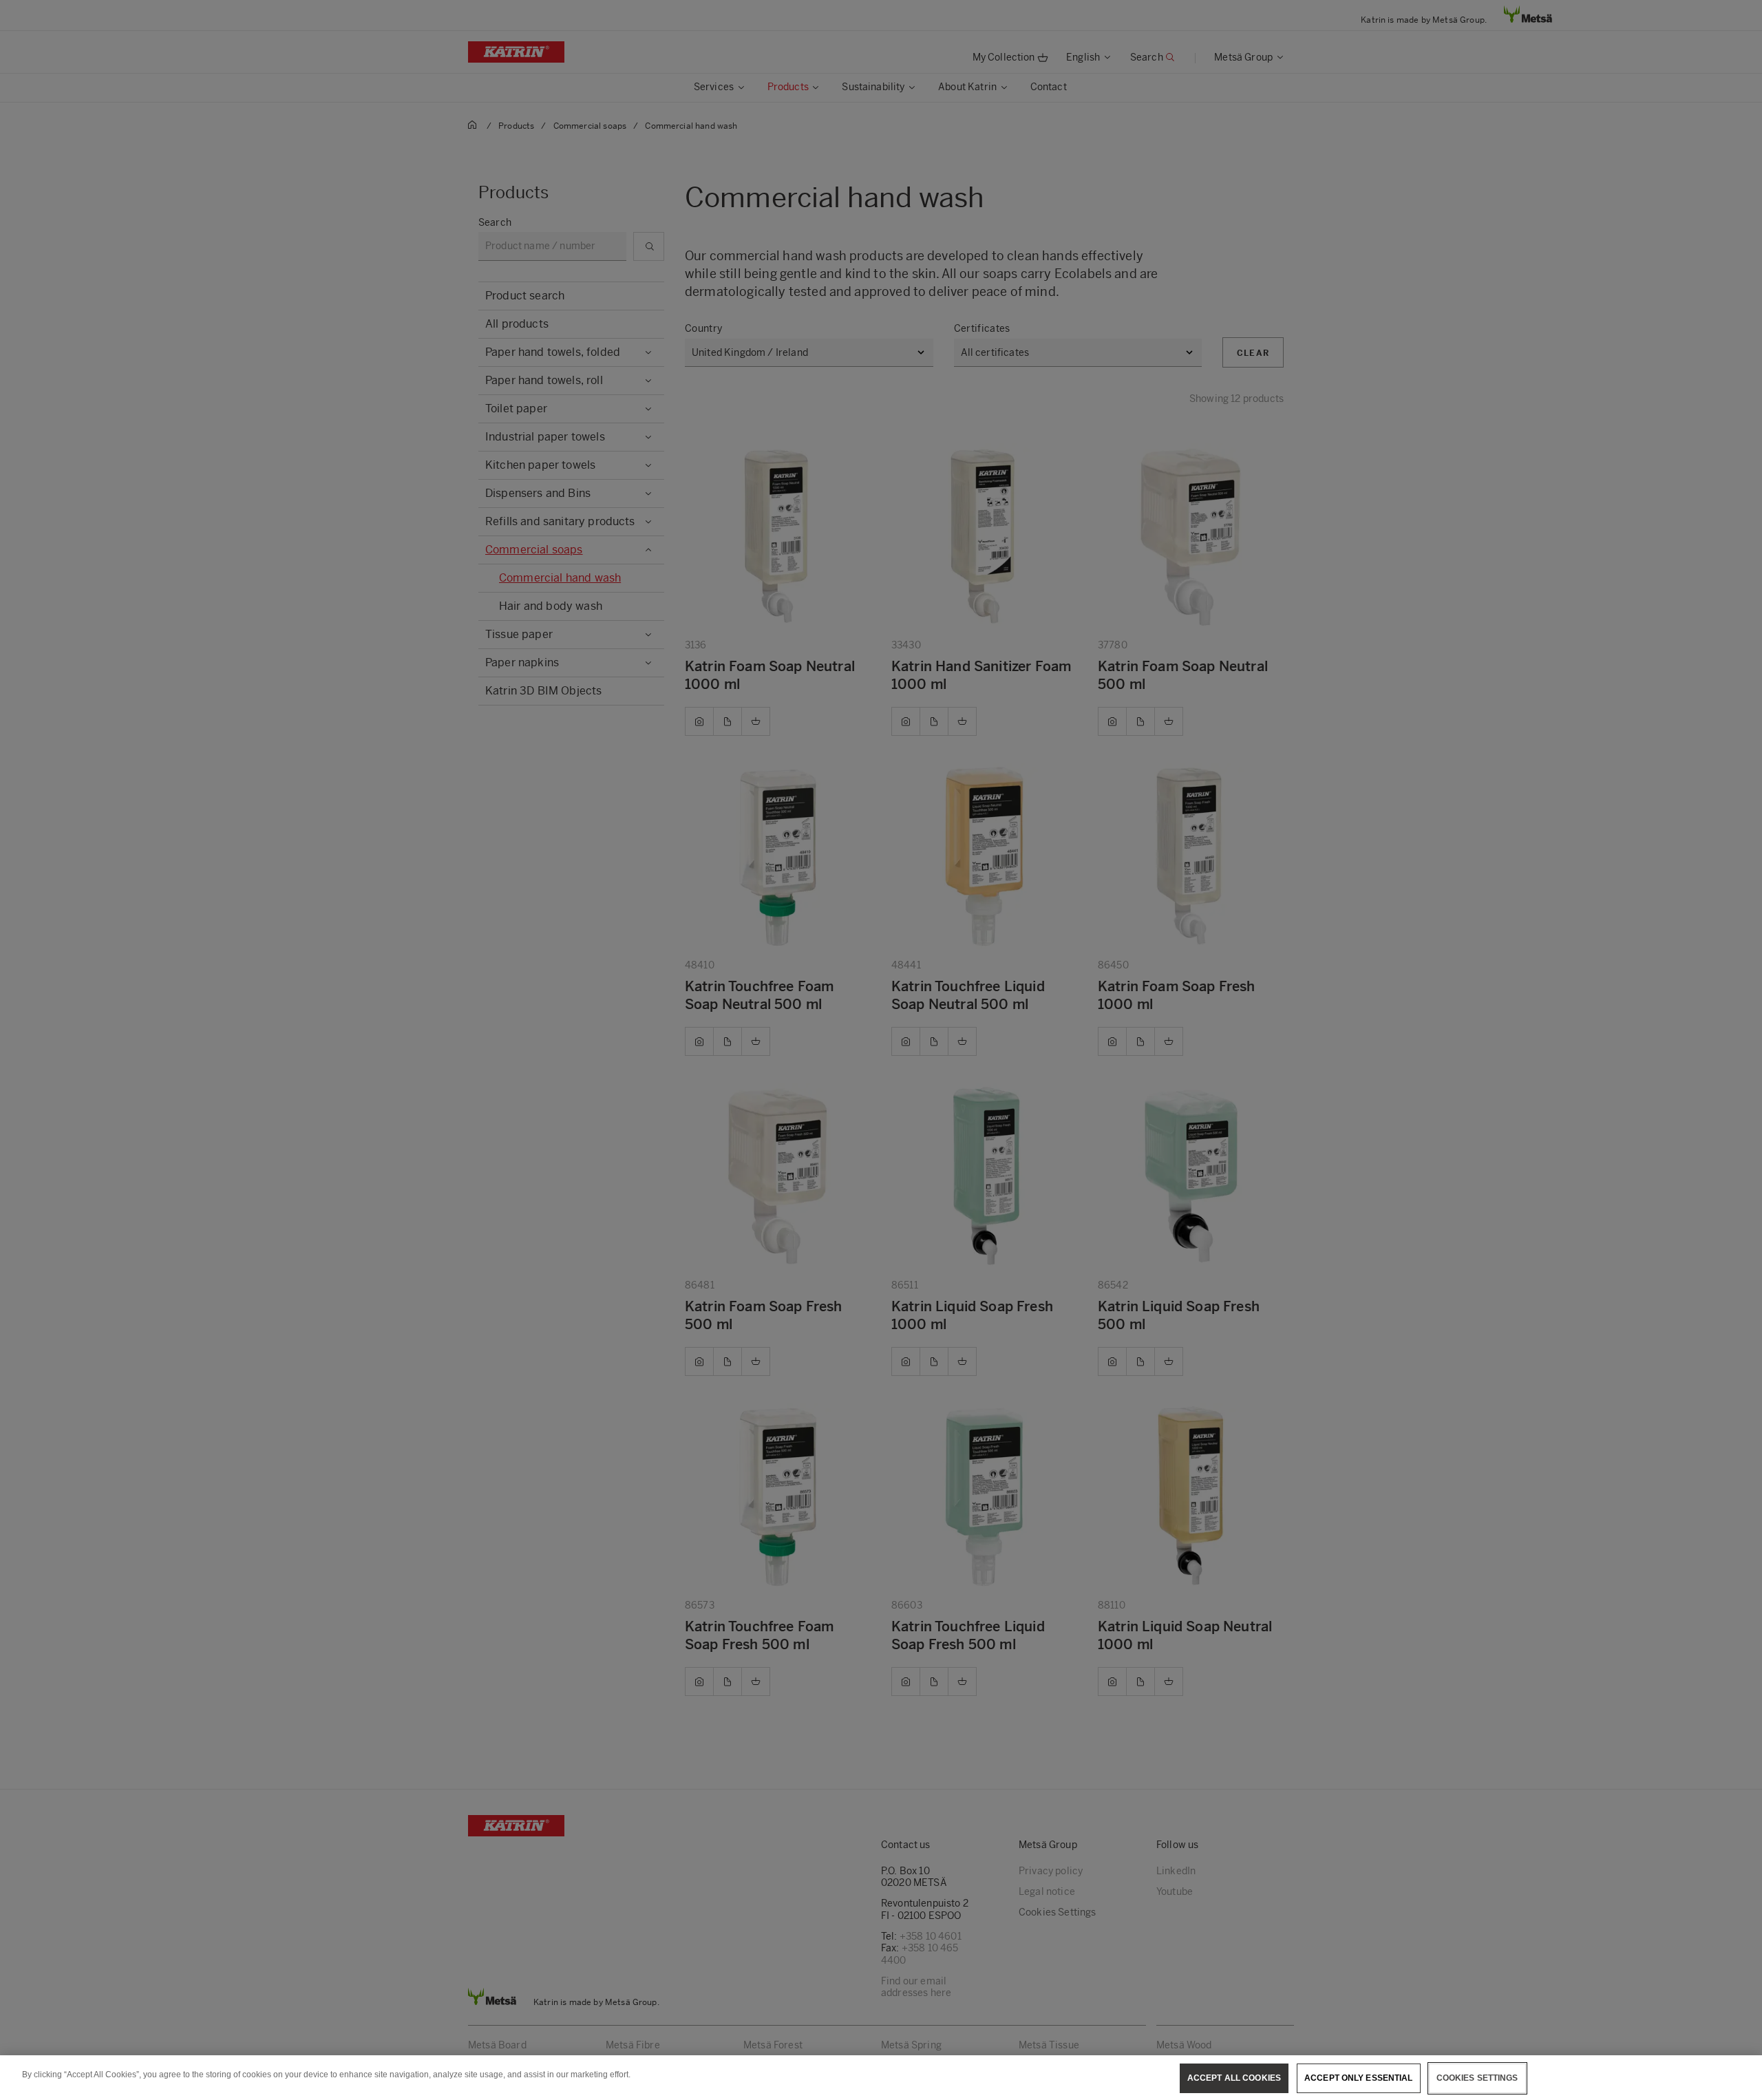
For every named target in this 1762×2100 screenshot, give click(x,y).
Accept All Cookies (1234, 2078)
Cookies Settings (1477, 2078)
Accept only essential (1359, 2078)
